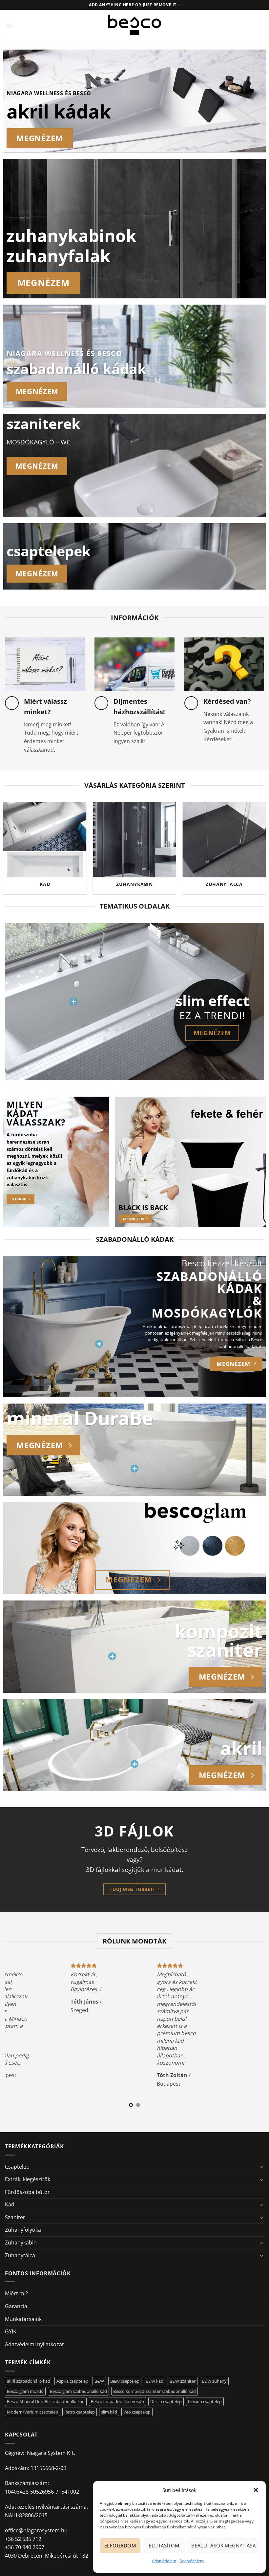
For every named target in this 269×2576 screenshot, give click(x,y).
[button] (256, 2490)
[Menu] (9, 25)
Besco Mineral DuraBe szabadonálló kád (46, 2401)
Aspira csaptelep (72, 2381)
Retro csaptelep (80, 2412)
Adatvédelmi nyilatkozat (34, 2344)
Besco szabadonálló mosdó (117, 2401)
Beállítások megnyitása (223, 2545)
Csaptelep (17, 2167)
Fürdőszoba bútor (27, 2192)
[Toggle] (261, 2167)
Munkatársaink (23, 2319)
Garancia (16, 2306)
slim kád (109, 2412)
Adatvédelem (164, 2561)
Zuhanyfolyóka (23, 2230)
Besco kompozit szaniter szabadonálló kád (155, 2391)
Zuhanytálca (20, 2255)
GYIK (11, 2331)
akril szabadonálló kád (29, 2381)
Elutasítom (164, 2545)
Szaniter (15, 2217)
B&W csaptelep (125, 2381)
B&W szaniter (183, 2381)
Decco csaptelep (166, 2401)
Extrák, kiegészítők (28, 2179)
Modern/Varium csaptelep (32, 2412)
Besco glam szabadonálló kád (78, 2391)
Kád (10, 2204)
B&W (99, 2381)
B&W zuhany (214, 2381)
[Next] (255, 838)
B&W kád (155, 2381)
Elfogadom (120, 2545)
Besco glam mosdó (25, 2391)
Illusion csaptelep (205, 2401)
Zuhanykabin (21, 2243)
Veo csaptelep (137, 2412)
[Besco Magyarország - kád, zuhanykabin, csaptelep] (134, 25)
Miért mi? (16, 2293)
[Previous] (14, 838)
